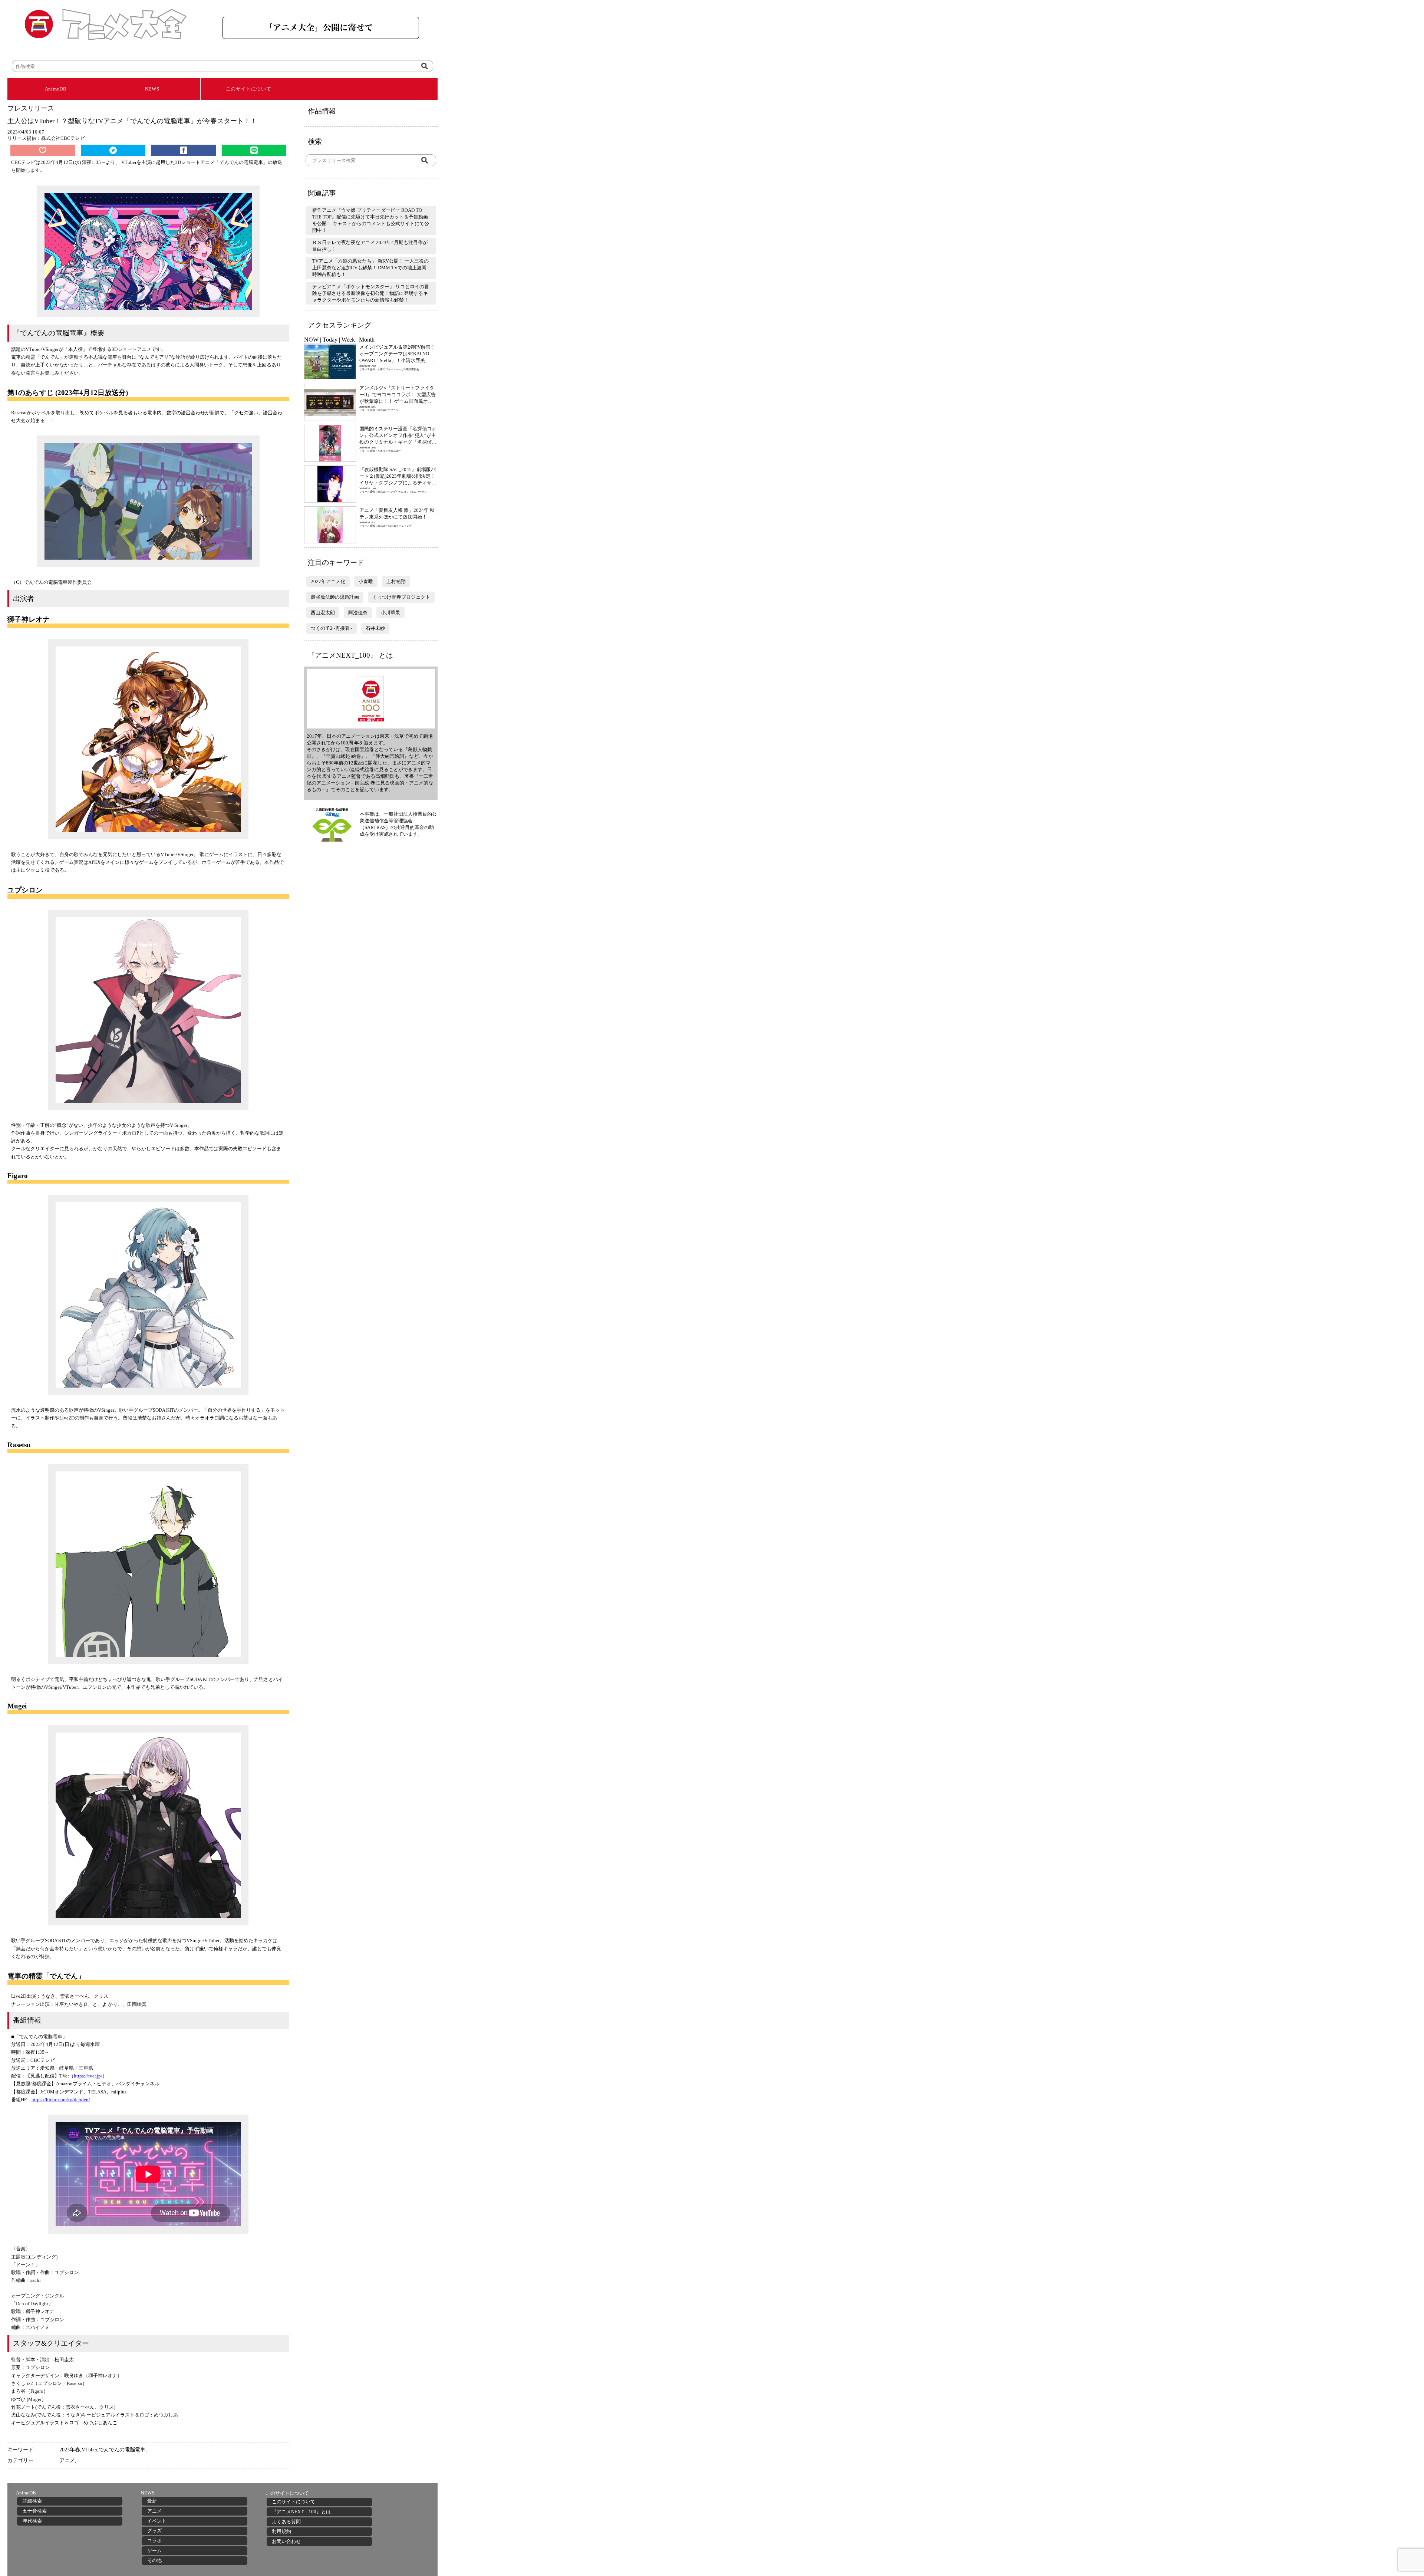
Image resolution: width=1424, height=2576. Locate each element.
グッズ (154, 2531)
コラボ (154, 2541)
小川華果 (390, 613)
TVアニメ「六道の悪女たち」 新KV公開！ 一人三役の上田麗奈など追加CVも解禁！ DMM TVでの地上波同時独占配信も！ (370, 268)
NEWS (152, 89)
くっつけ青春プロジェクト (401, 597)
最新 (152, 2501)
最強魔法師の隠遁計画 (335, 597)
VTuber (89, 2450)
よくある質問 (286, 2522)
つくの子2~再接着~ (332, 628)
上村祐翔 (396, 581)
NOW (311, 340)
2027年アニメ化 (328, 581)
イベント (157, 2521)
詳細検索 (32, 2501)
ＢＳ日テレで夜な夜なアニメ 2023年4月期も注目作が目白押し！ (370, 246)
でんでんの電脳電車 (122, 2450)
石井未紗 (375, 628)
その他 (154, 2560)
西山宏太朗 (323, 613)
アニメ (67, 2460)
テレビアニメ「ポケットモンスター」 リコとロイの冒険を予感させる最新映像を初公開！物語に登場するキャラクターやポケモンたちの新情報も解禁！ (371, 293)
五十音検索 (35, 2511)
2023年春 (70, 2450)
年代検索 (32, 2521)
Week (348, 340)
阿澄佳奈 (358, 613)
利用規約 (281, 2531)
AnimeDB (56, 89)
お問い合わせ (286, 2541)
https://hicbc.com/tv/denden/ (61, 2100)
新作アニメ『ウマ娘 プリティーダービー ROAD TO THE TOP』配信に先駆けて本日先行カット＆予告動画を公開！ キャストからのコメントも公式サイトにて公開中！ (371, 220)
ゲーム (154, 2551)
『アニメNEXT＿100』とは (301, 2512)
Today (330, 340)
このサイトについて (249, 89)
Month (367, 340)
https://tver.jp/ (88, 2076)
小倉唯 (366, 581)
